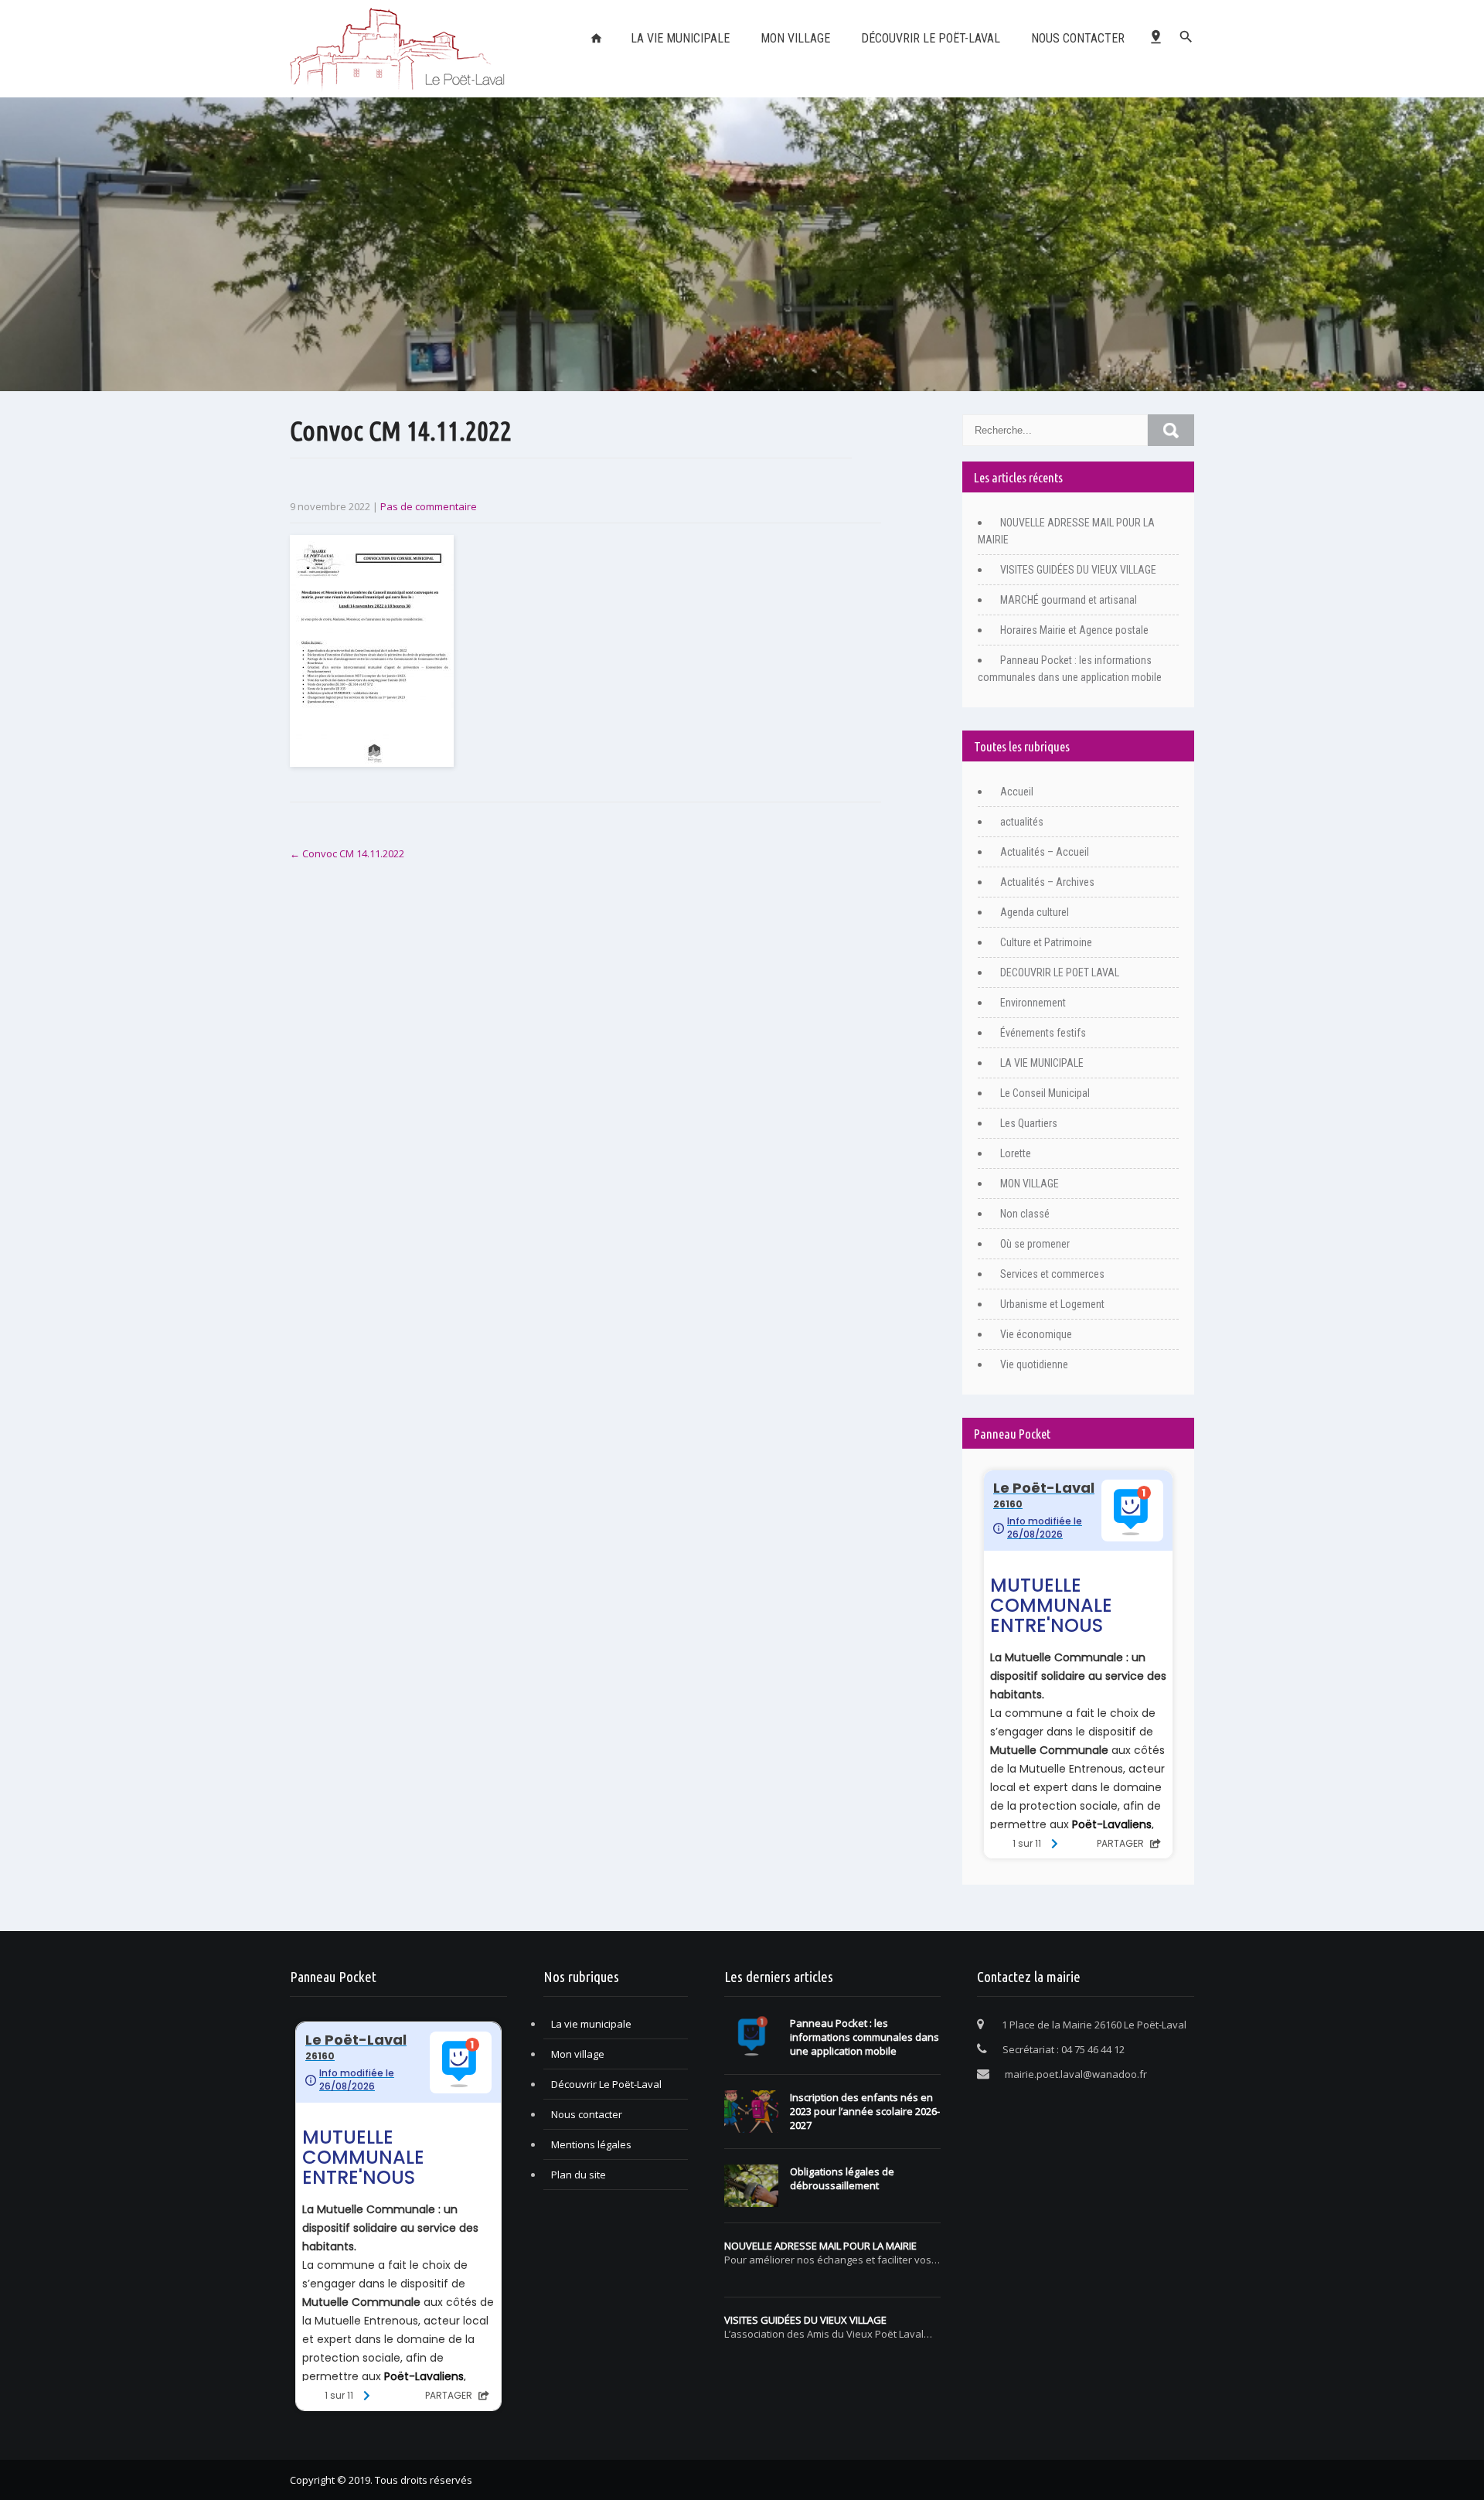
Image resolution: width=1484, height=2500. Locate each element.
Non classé (1025, 1214)
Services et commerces (1052, 1274)
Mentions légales (591, 2144)
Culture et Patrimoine (1046, 942)
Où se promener (1035, 1244)
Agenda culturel (1035, 912)
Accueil (1017, 792)
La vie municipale (591, 2024)
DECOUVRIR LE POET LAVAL (1060, 972)
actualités (1022, 822)
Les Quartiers (1029, 1123)
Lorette (1016, 1153)
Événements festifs (1043, 1033)
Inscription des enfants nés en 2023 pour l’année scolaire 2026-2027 (865, 2111)
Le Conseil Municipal (1045, 1093)
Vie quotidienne (1034, 1364)
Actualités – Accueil (1045, 852)
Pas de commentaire (429, 506)
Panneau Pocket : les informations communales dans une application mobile (865, 2037)
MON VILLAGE (1030, 1184)
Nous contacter (587, 2114)
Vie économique (1036, 1334)
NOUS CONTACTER (1078, 38)
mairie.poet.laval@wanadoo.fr (1076, 2074)
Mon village (795, 38)
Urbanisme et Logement (1052, 1304)
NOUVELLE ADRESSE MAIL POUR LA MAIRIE (820, 2246)
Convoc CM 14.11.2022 (347, 853)
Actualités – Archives (1047, 882)
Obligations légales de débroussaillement (842, 2178)
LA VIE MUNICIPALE (680, 38)
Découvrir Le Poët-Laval (931, 38)
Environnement (1033, 1003)
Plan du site (579, 2175)
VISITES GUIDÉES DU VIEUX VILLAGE (1078, 570)
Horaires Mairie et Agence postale (1074, 630)
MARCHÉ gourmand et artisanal (1069, 600)
